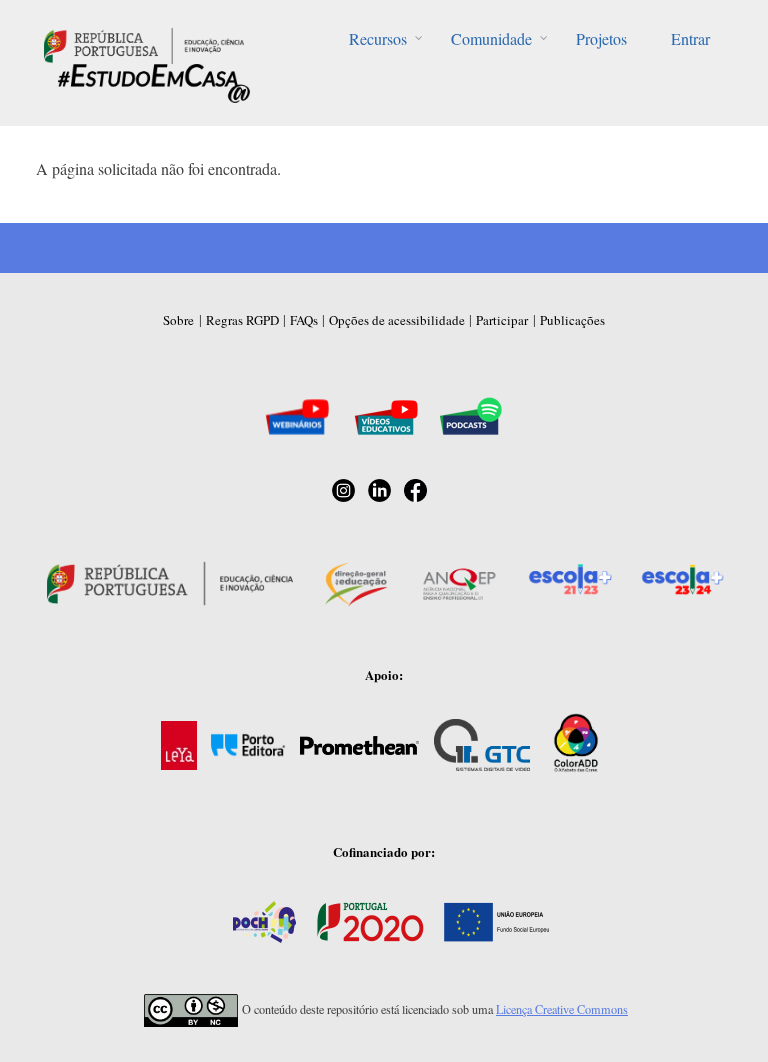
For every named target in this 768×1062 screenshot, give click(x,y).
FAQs (304, 320)
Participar (502, 320)
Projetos (601, 38)
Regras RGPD (242, 320)
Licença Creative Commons (562, 1009)
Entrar (690, 38)
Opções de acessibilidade (397, 320)
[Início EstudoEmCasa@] (144, 43)
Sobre (178, 320)
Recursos (378, 38)
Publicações (572, 320)
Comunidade (491, 38)
